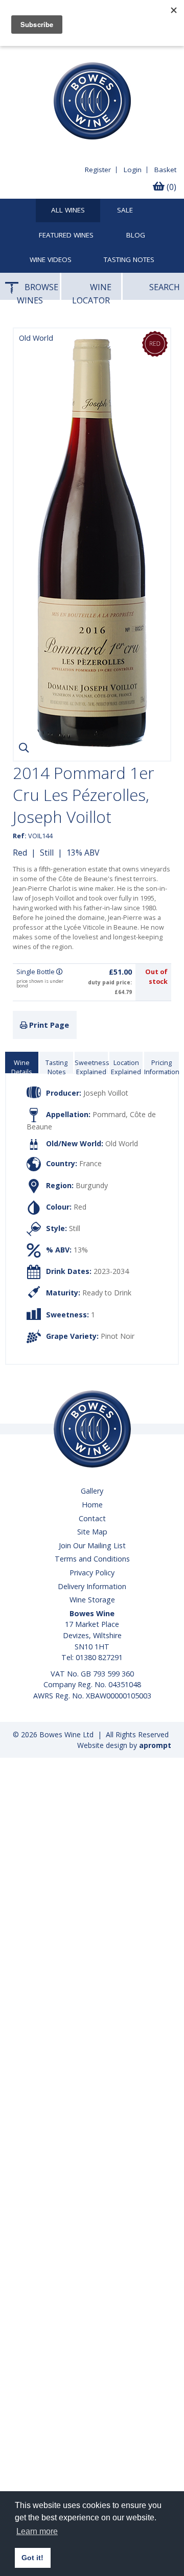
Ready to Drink (107, 1293)
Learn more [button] (37, 2531)
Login (133, 170)
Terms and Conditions (92, 1559)
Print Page (48, 1025)
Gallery (92, 1491)
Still (47, 853)
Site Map (92, 1532)
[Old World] (92, 745)
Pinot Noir (118, 1336)
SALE (125, 210)
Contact (92, 1518)
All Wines (68, 210)
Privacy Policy (92, 1573)
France (90, 1163)
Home (92, 1505)
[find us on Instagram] (51, 54)
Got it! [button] (32, 2558)
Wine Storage (92, 1600)
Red (20, 853)
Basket (165, 170)
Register (98, 170)
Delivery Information (92, 1586)
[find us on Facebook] (14, 54)
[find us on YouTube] (32, 54)
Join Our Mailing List (92, 1545)
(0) (170, 187)
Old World (122, 1144)
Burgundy (92, 1185)
